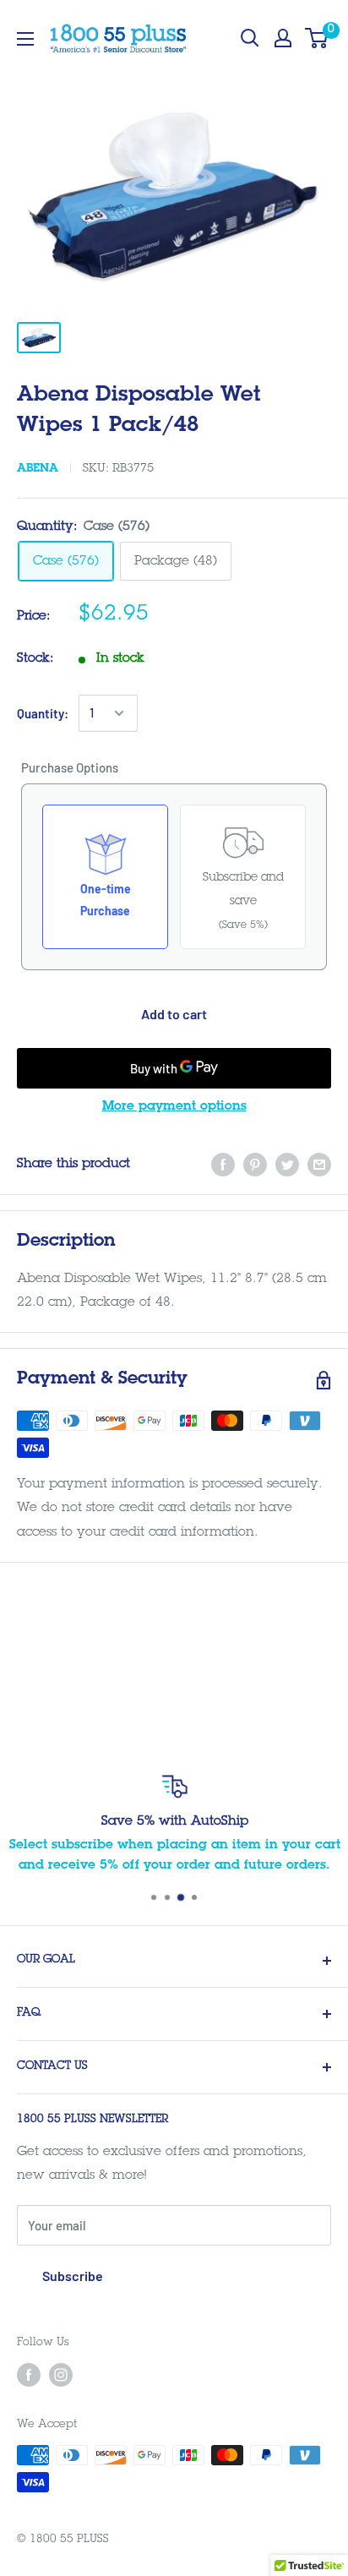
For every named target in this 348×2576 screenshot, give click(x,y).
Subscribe (73, 2276)
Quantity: (43, 713)
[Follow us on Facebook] (29, 2375)
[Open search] (250, 38)
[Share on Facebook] (223, 1165)
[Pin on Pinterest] (255, 1165)
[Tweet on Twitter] (287, 1165)
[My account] (283, 38)
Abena (38, 469)
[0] (317, 38)
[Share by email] (319, 1165)
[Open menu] (25, 39)
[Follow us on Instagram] (61, 2375)
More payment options (174, 1107)
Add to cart (174, 1014)
